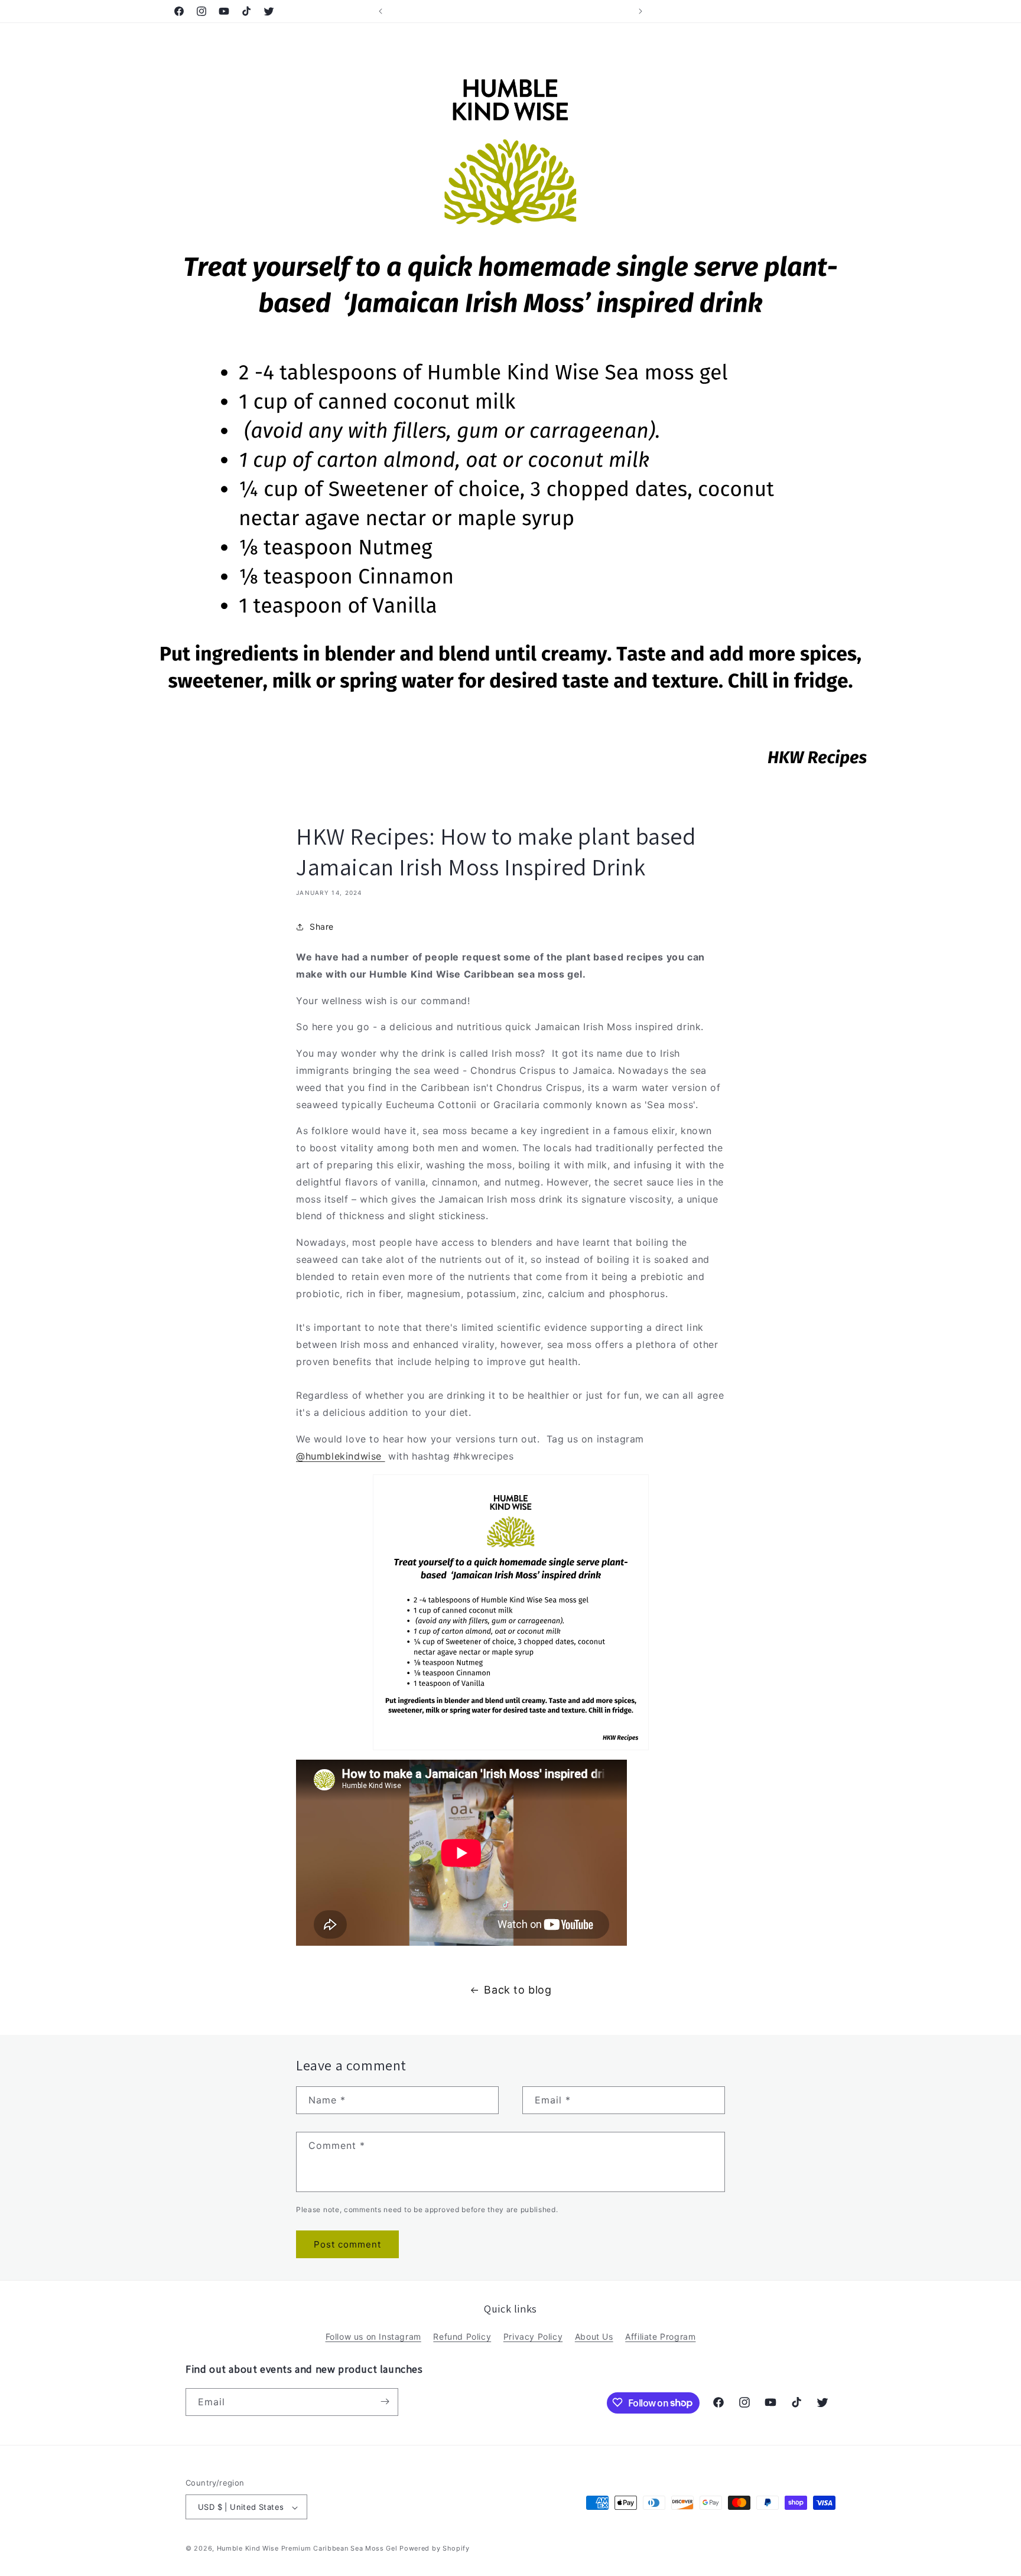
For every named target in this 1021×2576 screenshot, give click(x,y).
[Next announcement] (640, 11)
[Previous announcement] (381, 11)
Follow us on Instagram (373, 2336)
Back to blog (518, 1990)
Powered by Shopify (435, 2549)
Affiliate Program (660, 2336)
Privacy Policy (533, 2336)
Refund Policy (462, 2336)
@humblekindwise (341, 1456)
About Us (594, 2336)
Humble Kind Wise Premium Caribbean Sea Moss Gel (307, 2549)
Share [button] (322, 927)
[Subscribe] (385, 2401)
